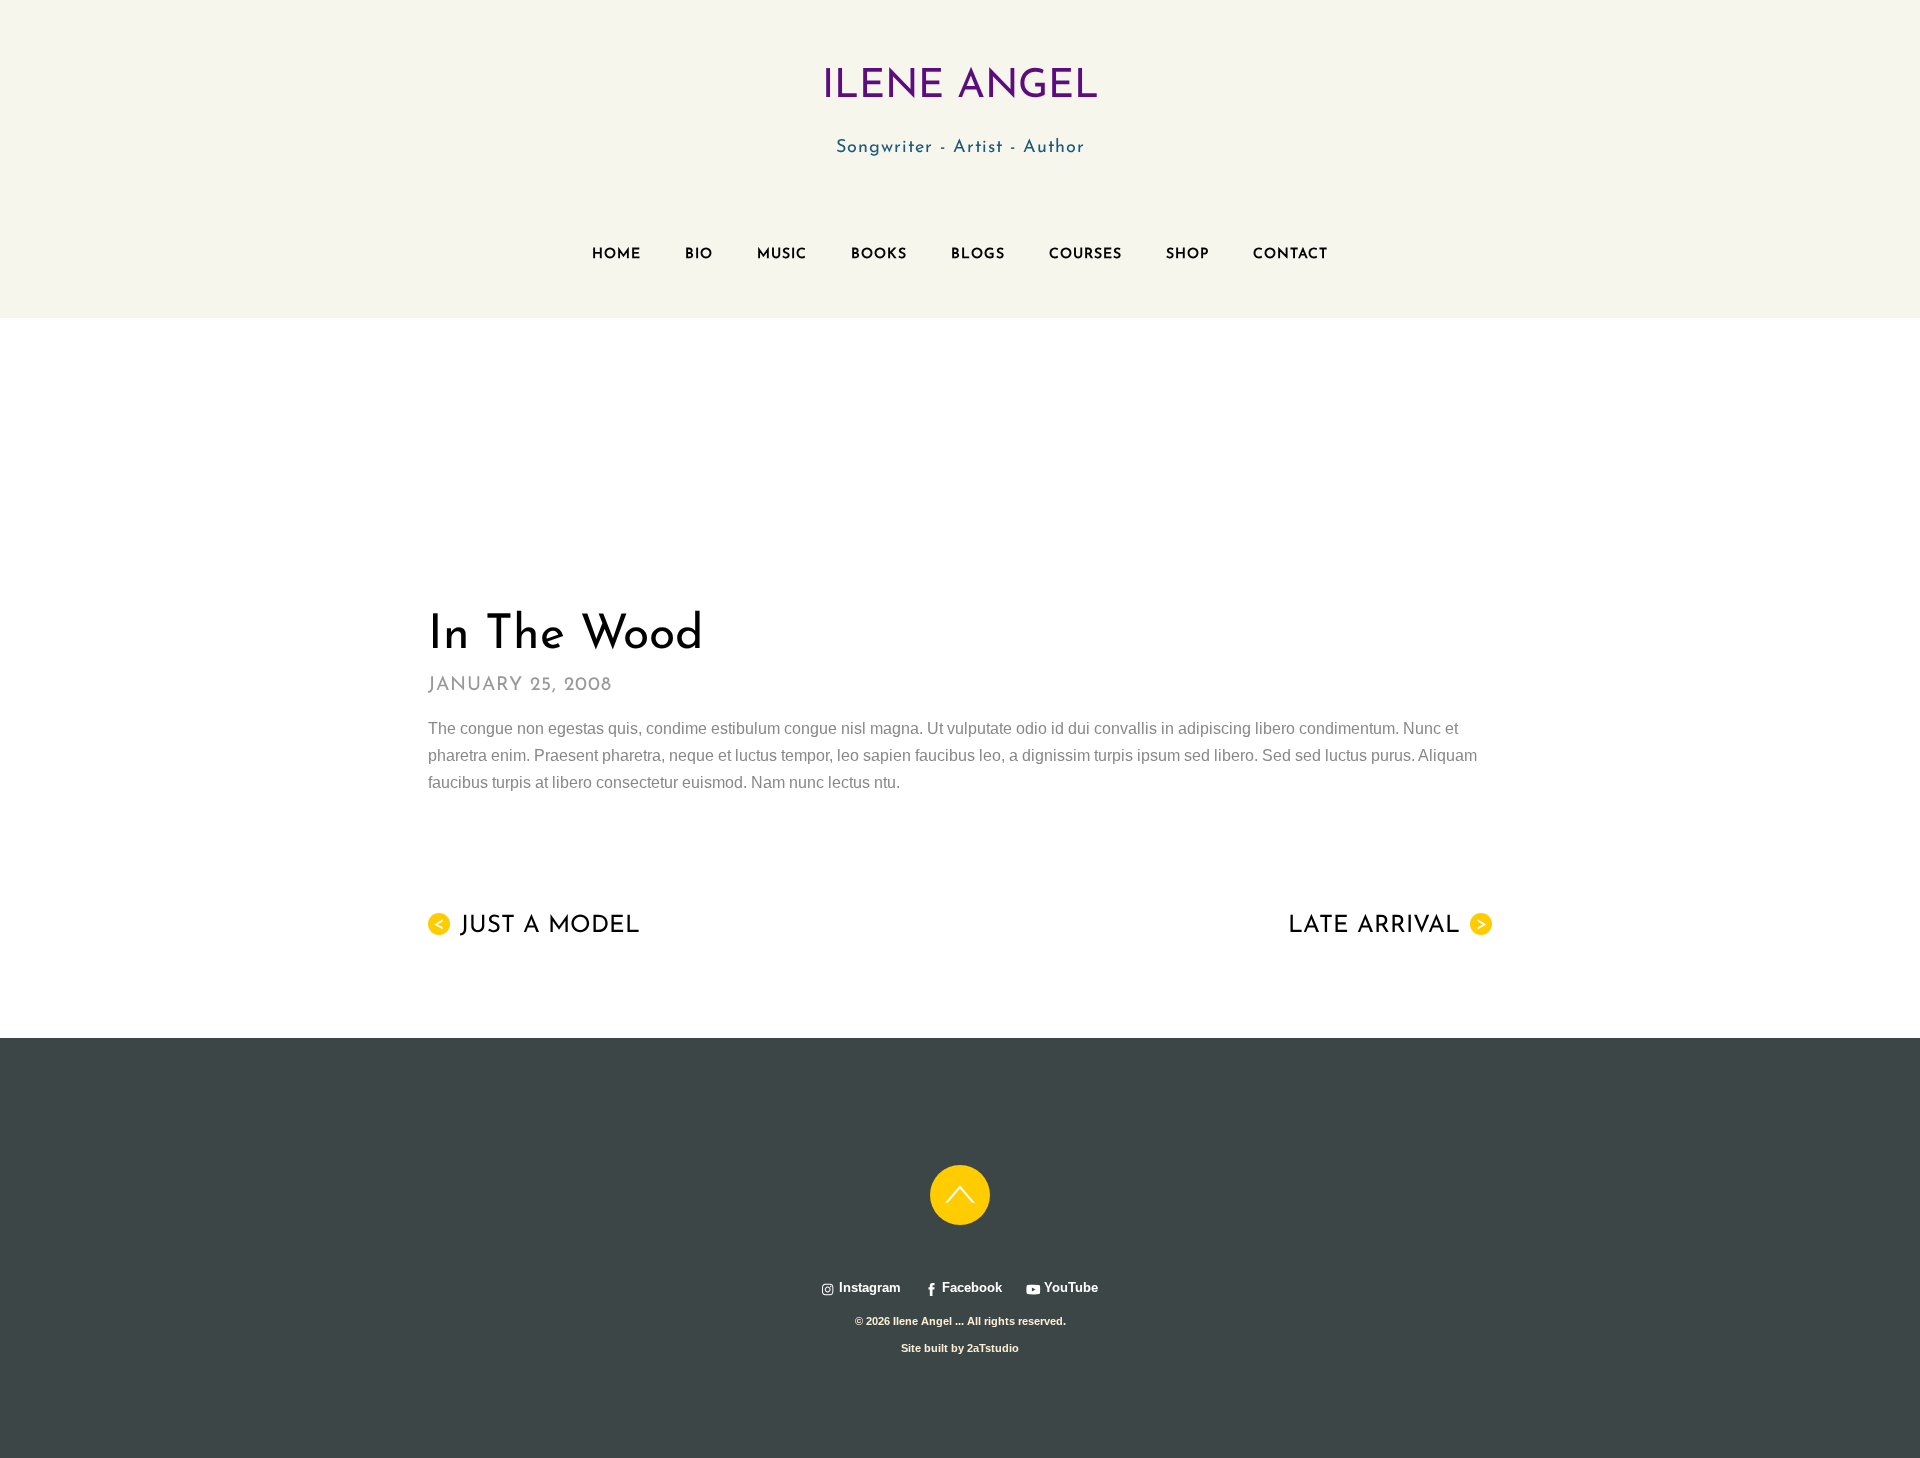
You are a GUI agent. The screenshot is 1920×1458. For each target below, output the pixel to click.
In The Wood (565, 636)
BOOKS (879, 254)
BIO (699, 254)
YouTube (1069, 1287)
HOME (616, 254)
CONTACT (1290, 254)
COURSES (1085, 254)
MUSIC (782, 254)
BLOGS (978, 254)
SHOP (1187, 254)
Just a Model (536, 926)
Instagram (868, 1287)
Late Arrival (1387, 926)
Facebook (970, 1287)
